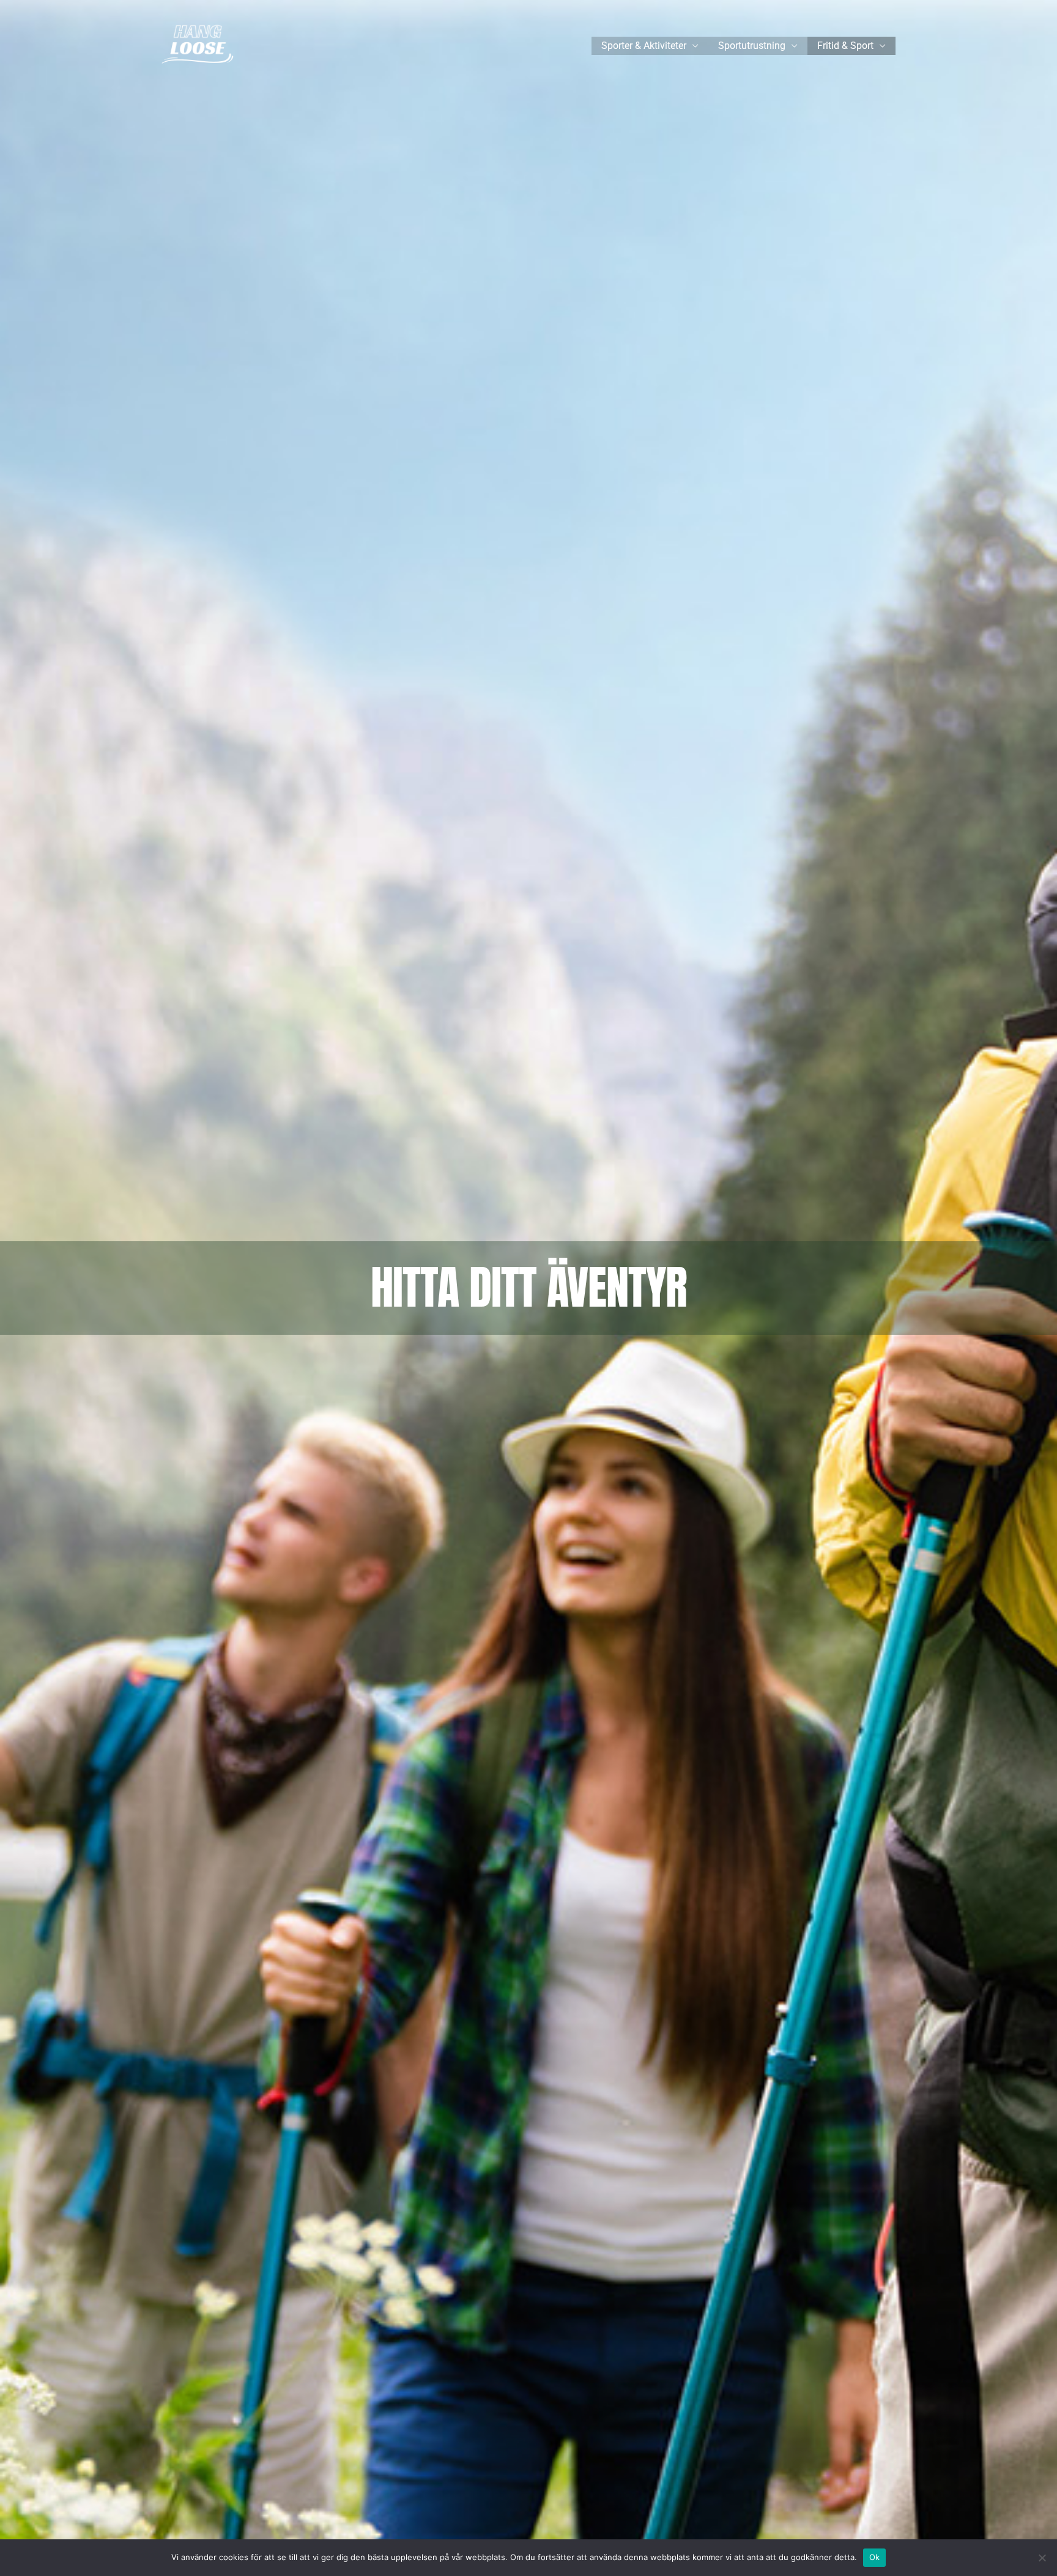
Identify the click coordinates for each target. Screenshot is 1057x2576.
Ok (875, 2557)
